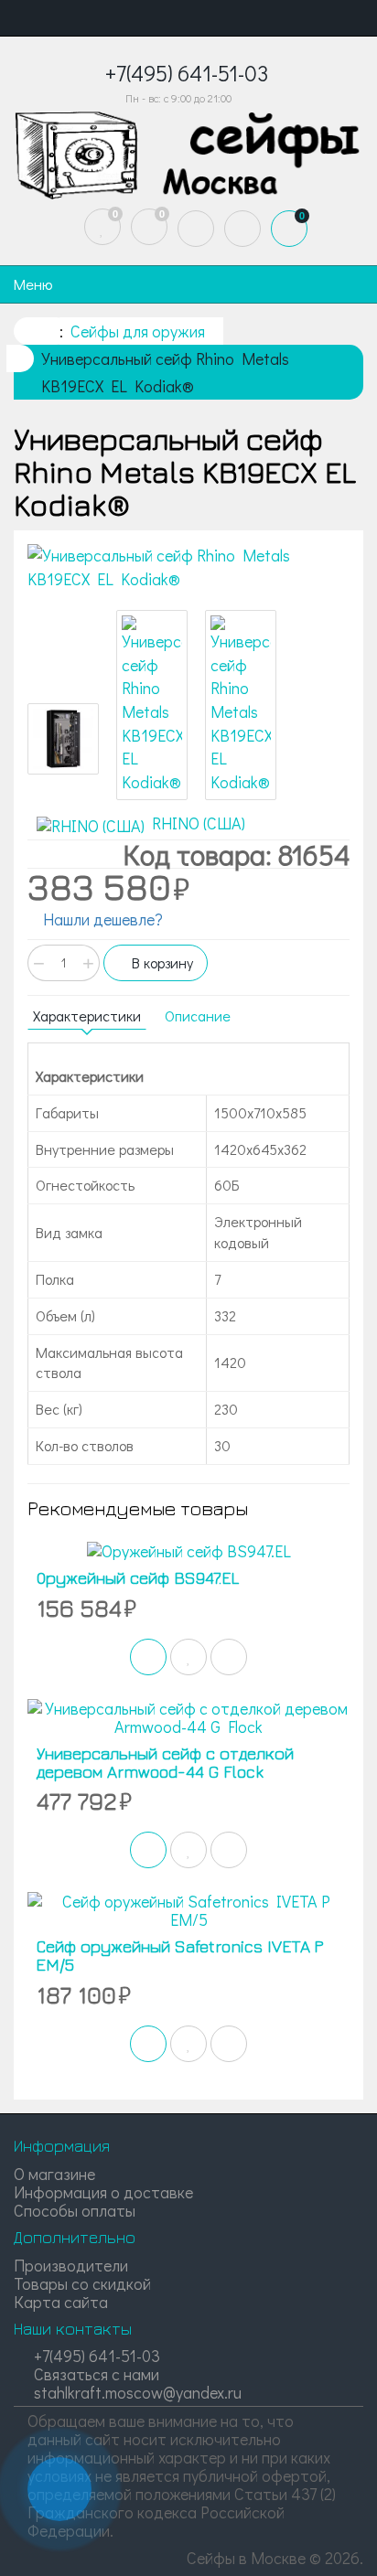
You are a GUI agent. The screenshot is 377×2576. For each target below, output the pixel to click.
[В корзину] (148, 1657)
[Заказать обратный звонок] (59, 2489)
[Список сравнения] (149, 227)
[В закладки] (188, 1657)
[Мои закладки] (102, 227)
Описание (198, 1015)
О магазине (54, 2174)
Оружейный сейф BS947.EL (138, 1578)
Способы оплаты (75, 2210)
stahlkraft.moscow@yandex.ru (136, 2392)
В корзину (161, 962)
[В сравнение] (229, 1657)
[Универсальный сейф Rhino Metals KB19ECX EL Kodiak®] (188, 567)
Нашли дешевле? (101, 919)
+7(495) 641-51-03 (95, 2356)
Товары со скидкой (82, 2283)
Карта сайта (61, 2302)
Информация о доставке (103, 2192)
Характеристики (87, 1015)
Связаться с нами (95, 2374)
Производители (71, 2265)
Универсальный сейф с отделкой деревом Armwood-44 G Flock (165, 1763)
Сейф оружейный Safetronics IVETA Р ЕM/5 (180, 1956)
